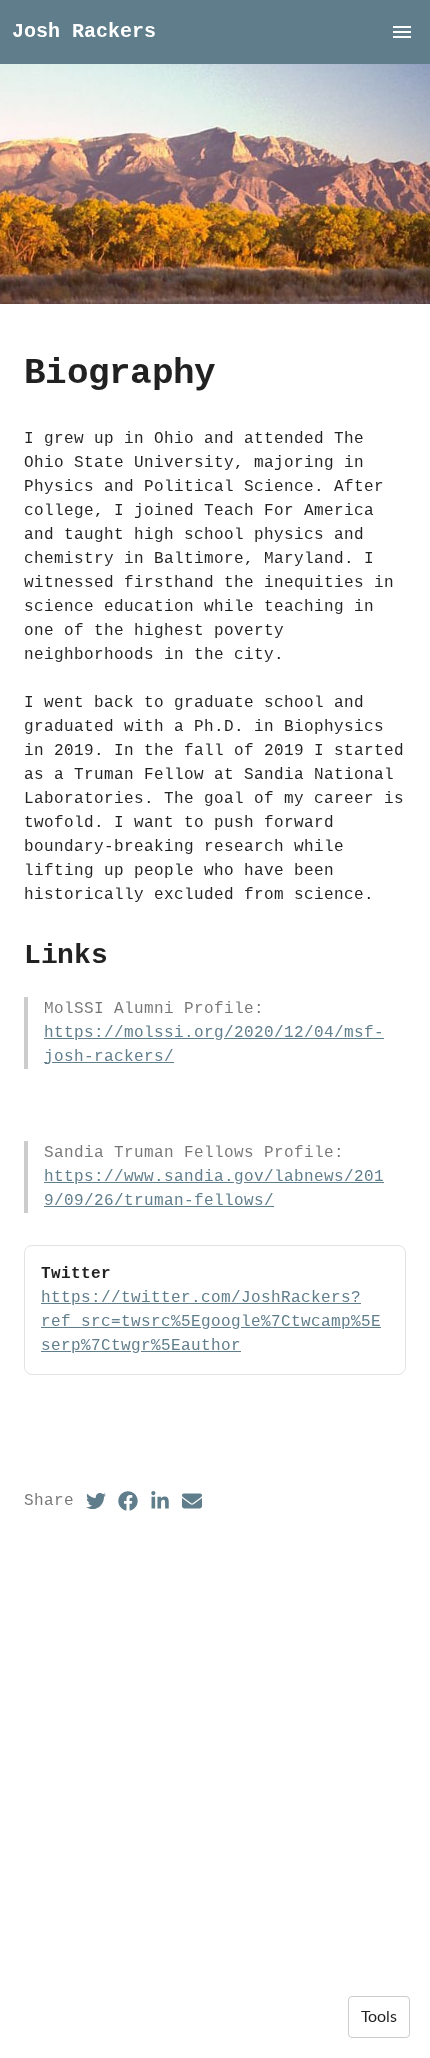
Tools (379, 2017)
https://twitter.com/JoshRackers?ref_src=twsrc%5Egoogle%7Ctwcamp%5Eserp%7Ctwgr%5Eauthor (211, 1322)
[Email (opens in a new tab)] (192, 1501)
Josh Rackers (84, 31)
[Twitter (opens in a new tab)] (96, 1501)
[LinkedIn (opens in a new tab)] (160, 1501)
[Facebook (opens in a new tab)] (128, 1501)
